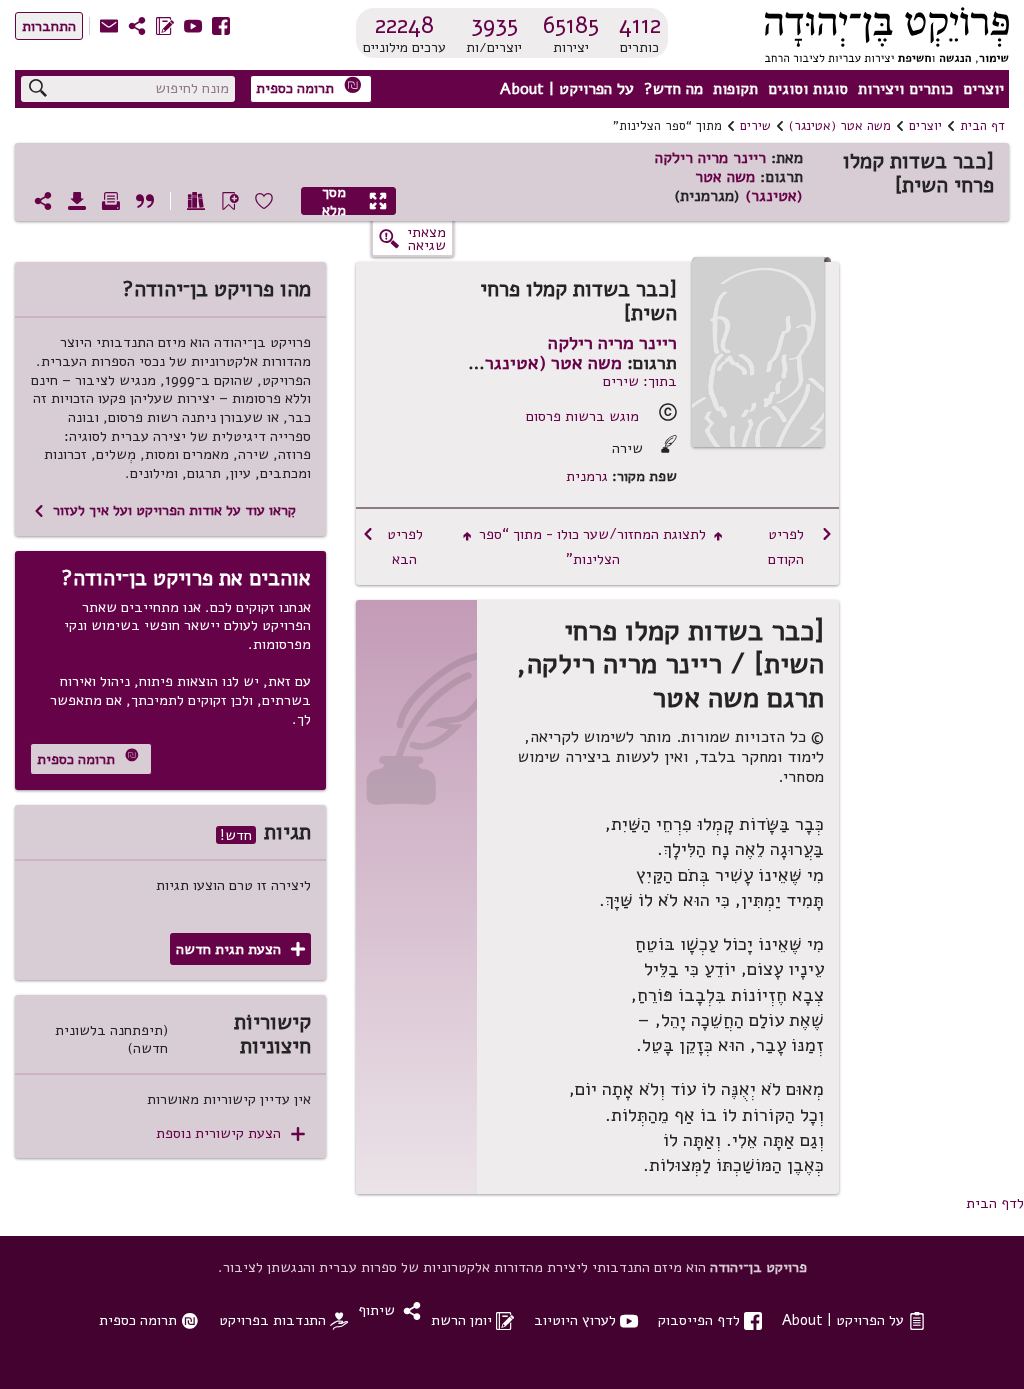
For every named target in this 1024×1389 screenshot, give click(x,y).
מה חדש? (673, 89)
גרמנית (587, 476)
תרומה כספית (309, 87)
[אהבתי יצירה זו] (264, 201)
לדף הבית (995, 1203)
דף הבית (982, 126)
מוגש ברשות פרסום (582, 416)
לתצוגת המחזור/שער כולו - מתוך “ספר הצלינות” (593, 546)
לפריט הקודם (800, 546)
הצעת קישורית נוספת (230, 1133)
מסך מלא (355, 201)
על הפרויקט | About (567, 89)
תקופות (735, 89)
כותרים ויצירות (905, 89)
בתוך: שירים (640, 381)
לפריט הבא (392, 546)
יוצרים (983, 89)
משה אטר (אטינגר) (840, 126)
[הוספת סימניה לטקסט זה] (230, 201)
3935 (494, 25)
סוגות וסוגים (808, 89)
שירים (755, 126)
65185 (571, 25)
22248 (404, 25)
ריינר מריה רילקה (710, 158)
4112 (640, 25)
